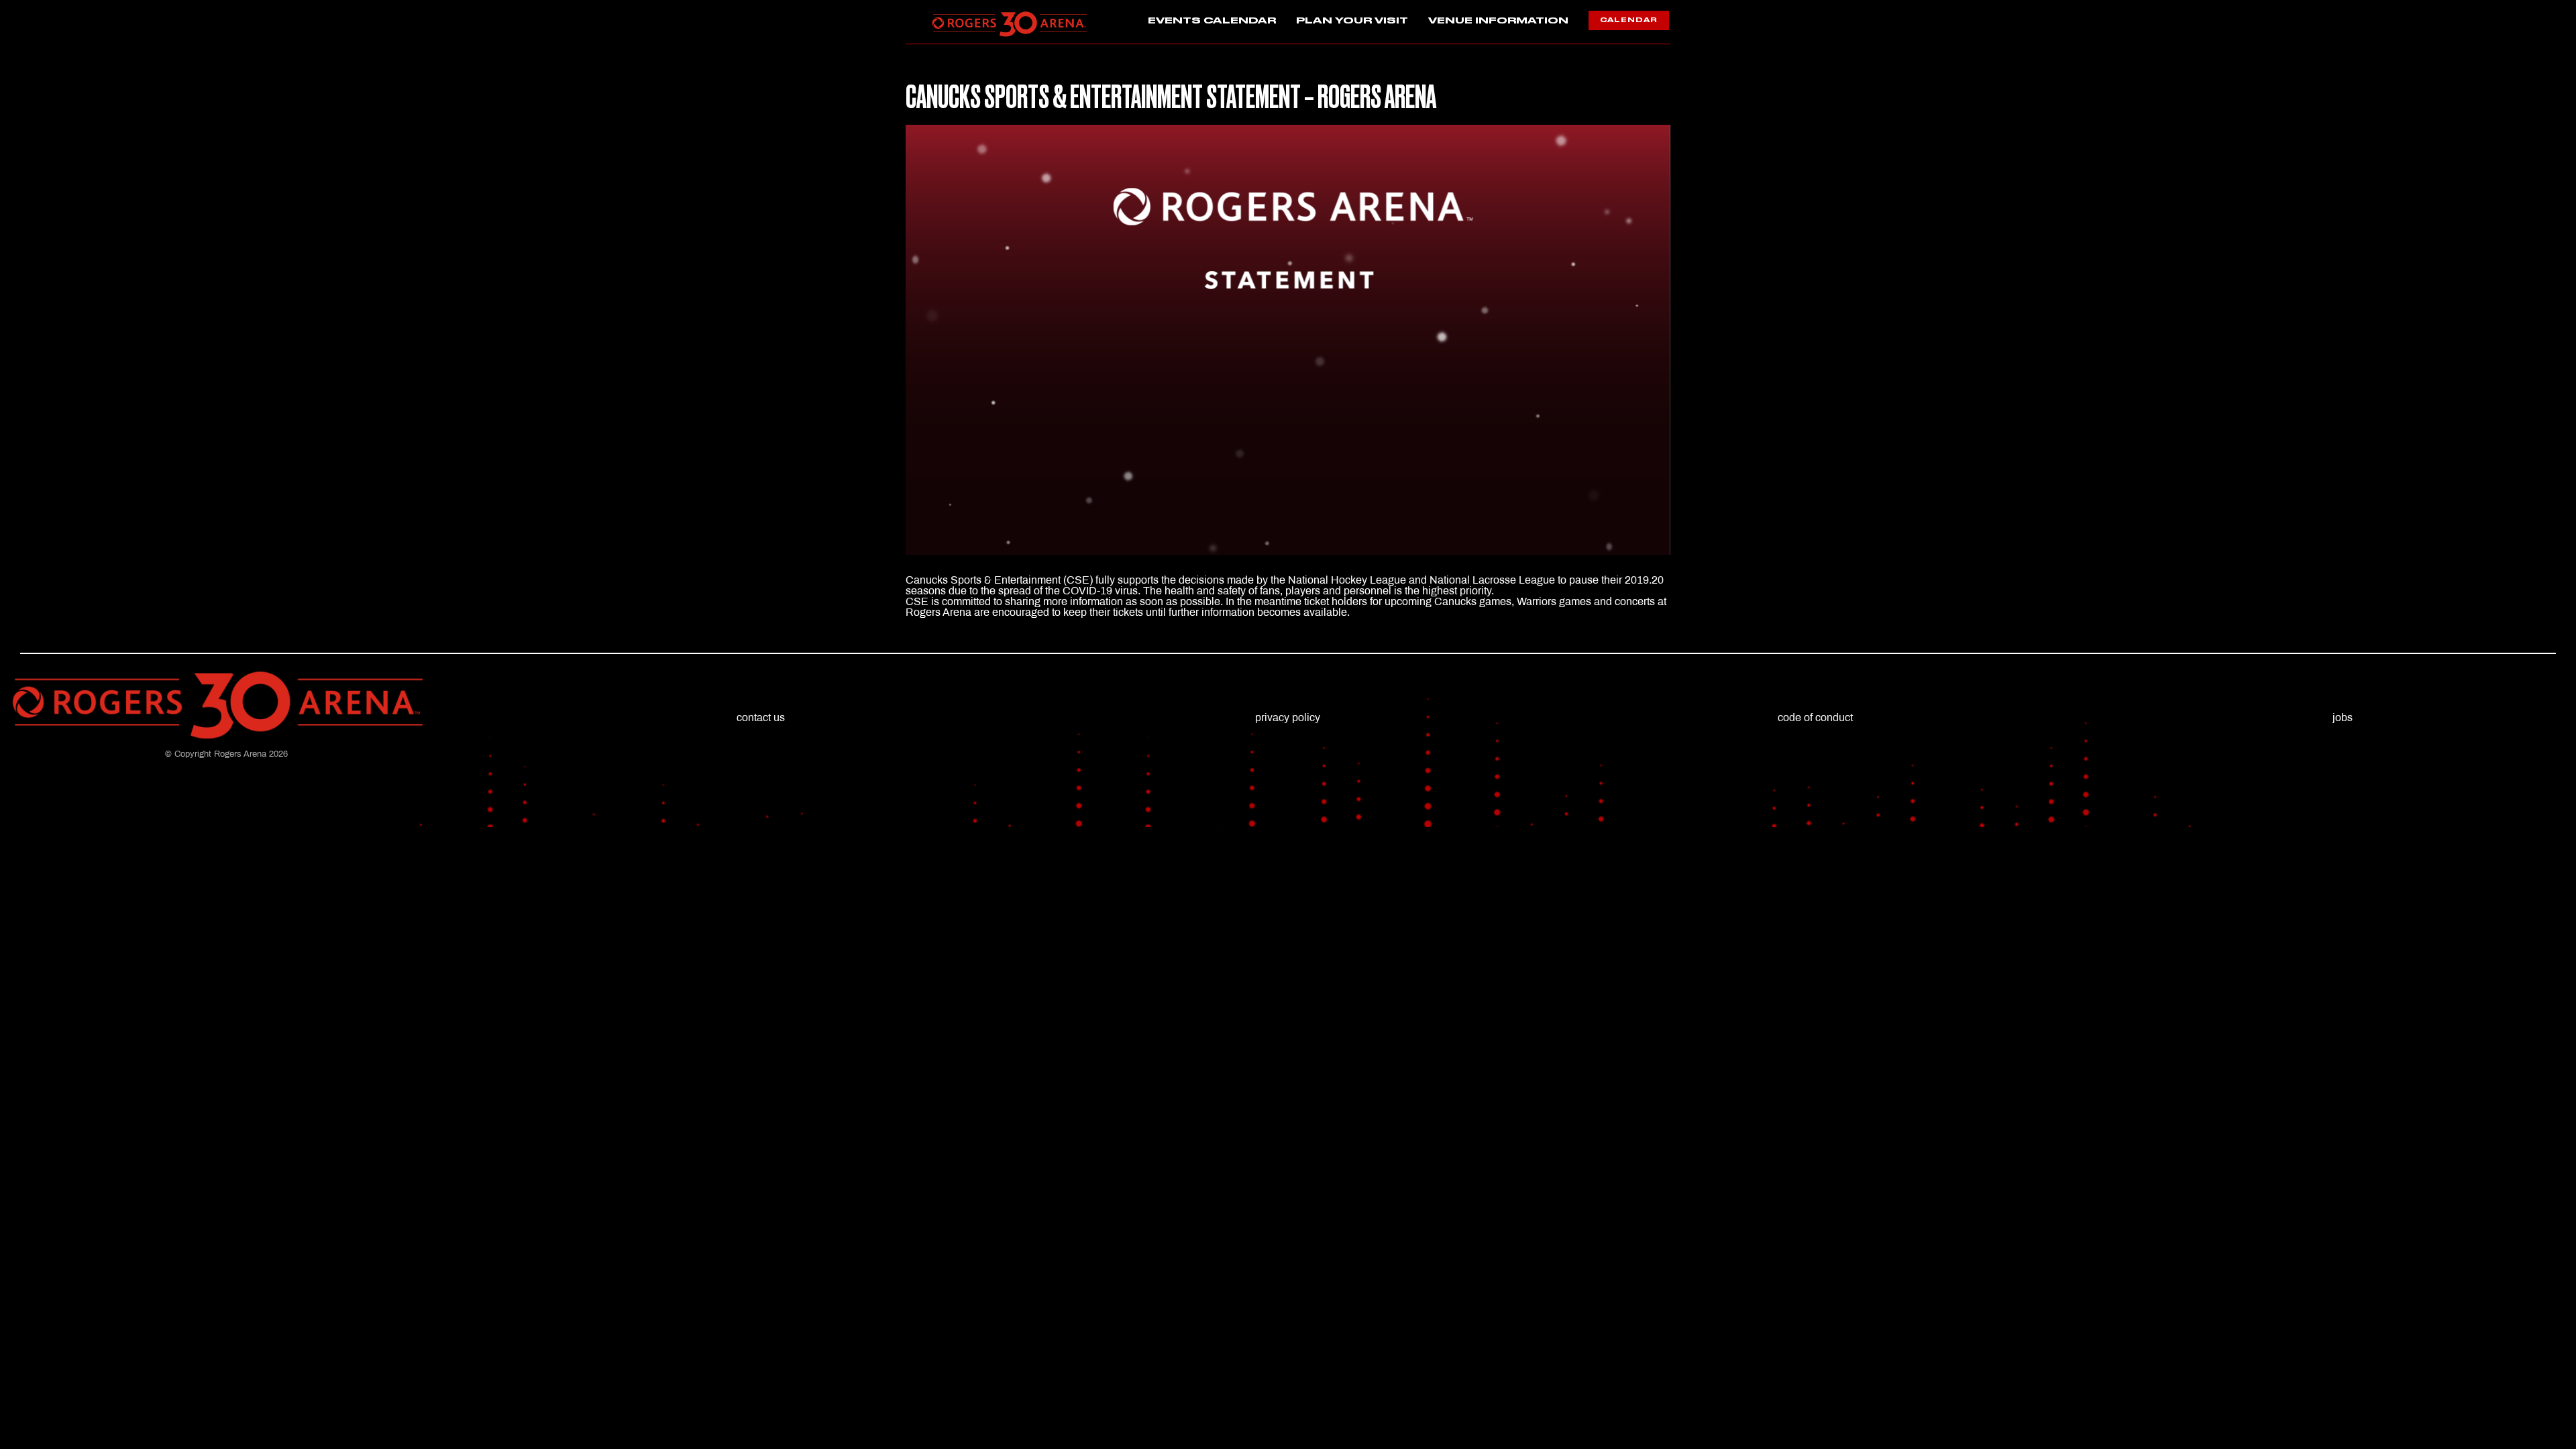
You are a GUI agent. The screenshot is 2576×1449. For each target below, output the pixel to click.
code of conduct (1815, 717)
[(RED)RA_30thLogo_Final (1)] (1010, 15)
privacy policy (1288, 717)
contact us (761, 717)
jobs (2343, 717)
